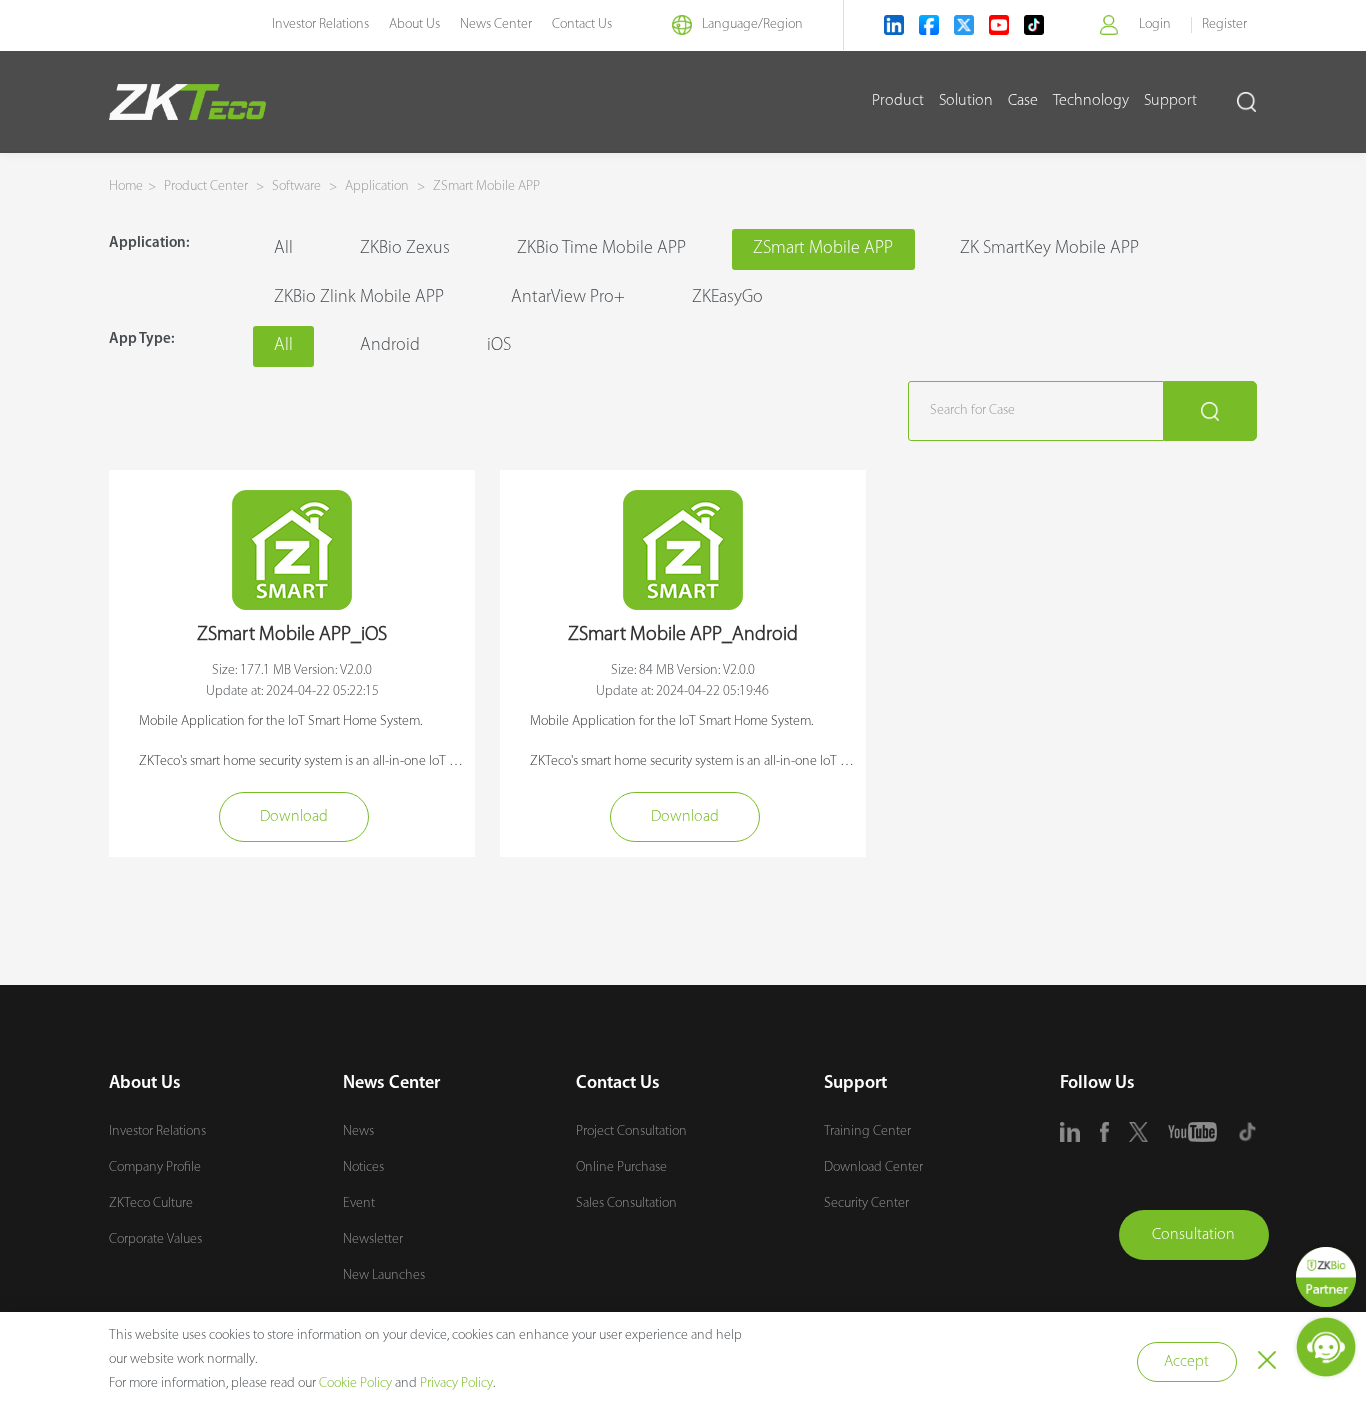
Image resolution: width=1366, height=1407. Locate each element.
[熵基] (187, 102)
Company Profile (155, 1167)
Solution (966, 101)
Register (1224, 24)
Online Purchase (621, 1167)
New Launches (384, 1275)
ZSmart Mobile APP (485, 186)
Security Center (866, 1203)
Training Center (867, 1131)
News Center (496, 24)
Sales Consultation (626, 1203)
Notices (363, 1167)
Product (898, 101)
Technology (1091, 101)
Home (126, 186)
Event (359, 1203)
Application (377, 186)
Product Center (207, 186)
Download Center (873, 1167)
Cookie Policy (355, 1383)
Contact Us (582, 24)
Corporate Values (155, 1239)
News (358, 1131)
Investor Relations (320, 24)
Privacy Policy (456, 1383)
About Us (414, 24)
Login (1155, 24)
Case (1023, 101)
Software (296, 186)
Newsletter (373, 1239)
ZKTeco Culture (151, 1203)
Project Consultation (631, 1131)
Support (1170, 101)
